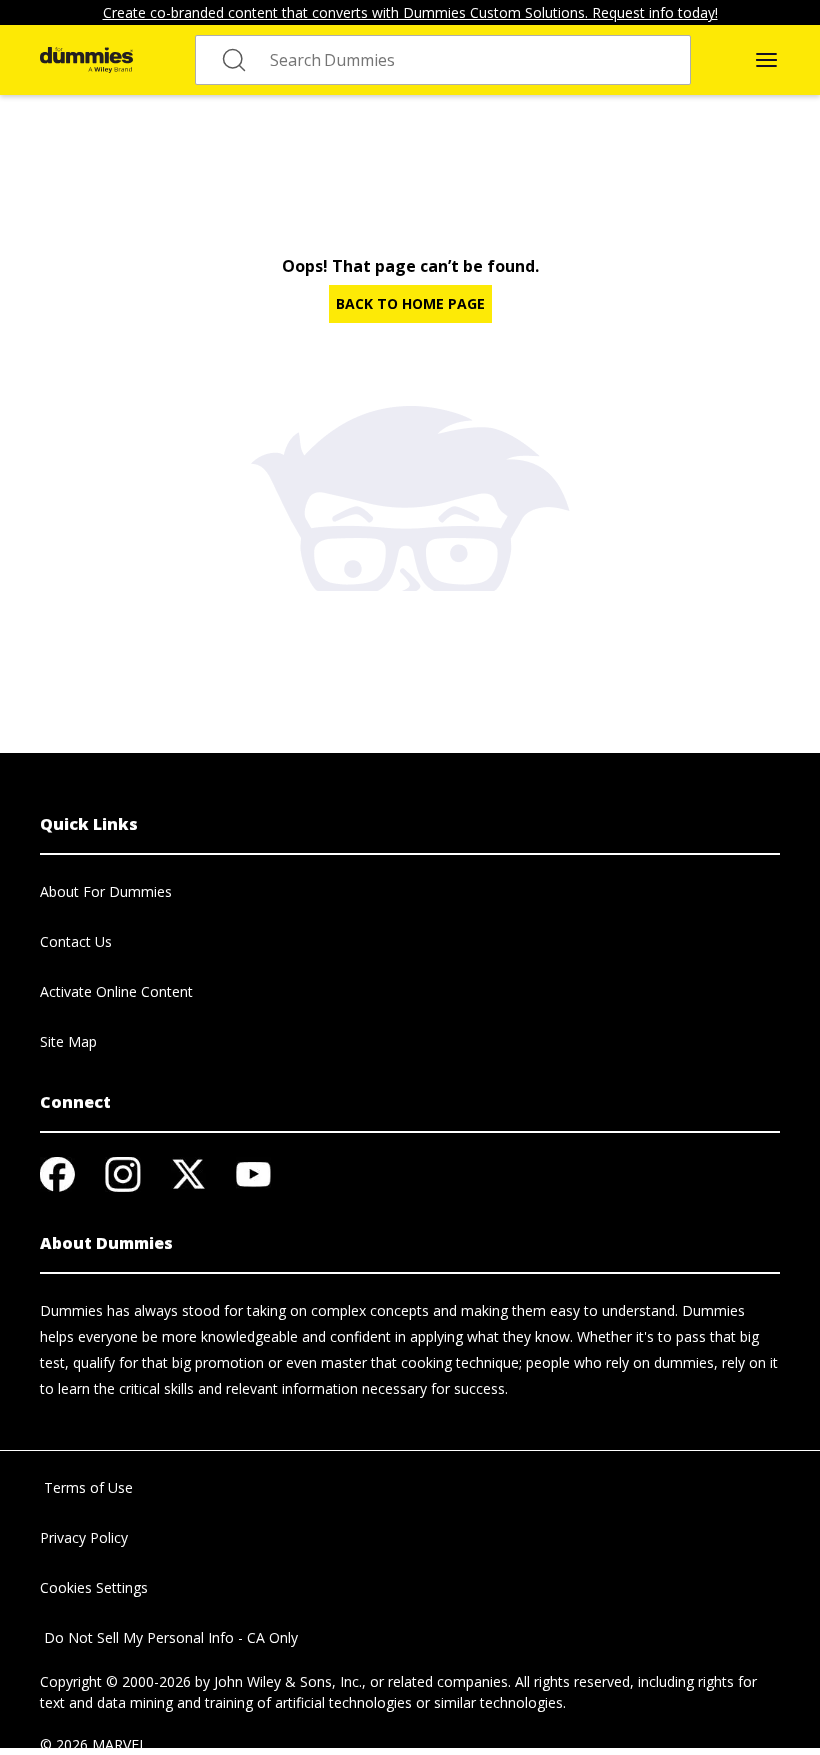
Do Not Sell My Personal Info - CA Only (169, 1637)
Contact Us (76, 941)
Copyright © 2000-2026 (115, 1681)
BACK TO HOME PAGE (410, 303)
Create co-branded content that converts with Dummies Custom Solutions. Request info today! (410, 12)
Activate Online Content (116, 991)
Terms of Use (86, 1487)
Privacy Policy (84, 1537)
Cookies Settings (94, 1587)
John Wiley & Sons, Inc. (288, 1681)
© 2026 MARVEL (93, 1744)
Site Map (68, 1041)
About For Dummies (106, 891)
